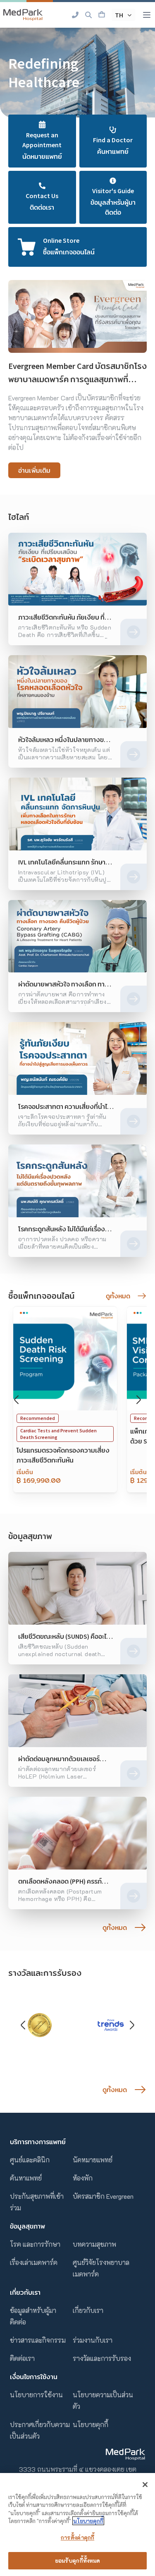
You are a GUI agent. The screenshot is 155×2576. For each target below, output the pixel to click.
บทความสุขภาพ (94, 2244)
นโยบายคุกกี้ (91, 2424)
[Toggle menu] (147, 15)
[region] (77, 2525)
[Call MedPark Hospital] (75, 15)
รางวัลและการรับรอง (102, 2358)
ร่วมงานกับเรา (93, 2340)
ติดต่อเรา (22, 2358)
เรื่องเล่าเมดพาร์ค (34, 2262)
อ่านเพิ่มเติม (34, 470)
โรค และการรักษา (35, 2244)
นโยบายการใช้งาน (36, 2395)
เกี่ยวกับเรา (88, 2310)
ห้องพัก (83, 2178)
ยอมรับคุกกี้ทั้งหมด (78, 2560)
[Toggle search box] (88, 15)
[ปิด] (145, 2485)
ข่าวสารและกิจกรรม (38, 2340)
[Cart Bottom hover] (102, 15)
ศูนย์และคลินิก (30, 2160)
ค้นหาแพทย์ (26, 2178)
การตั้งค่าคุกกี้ (77, 2537)
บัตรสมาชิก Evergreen (103, 2196)
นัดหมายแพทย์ (93, 2160)
